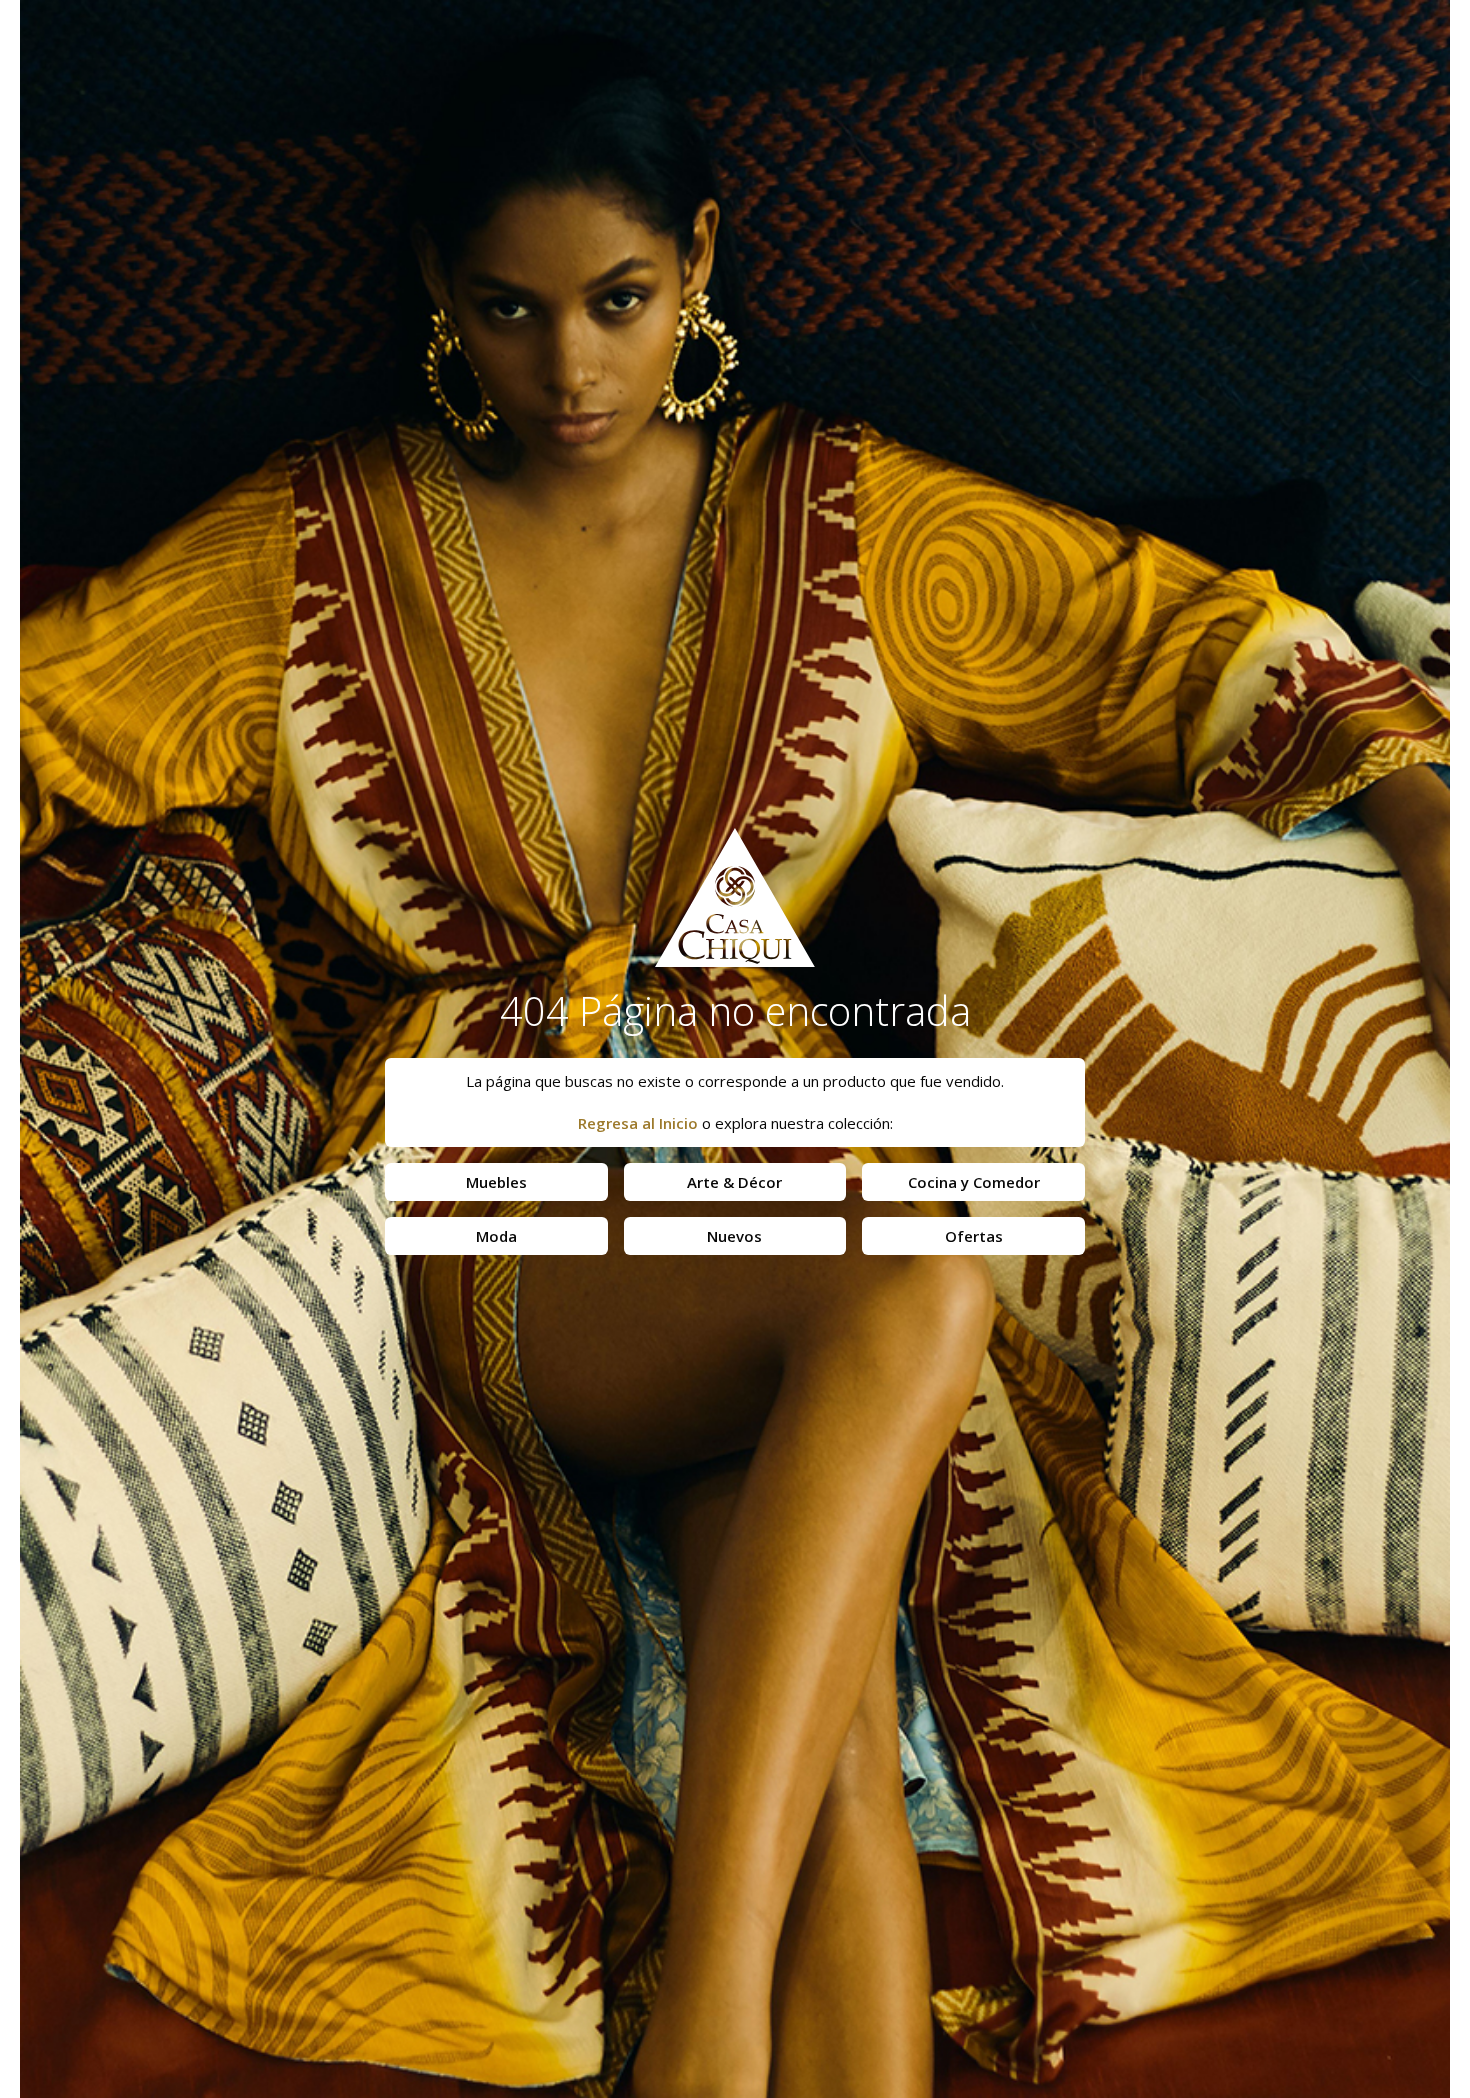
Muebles (496, 1182)
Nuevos (734, 1236)
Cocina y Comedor (974, 1182)
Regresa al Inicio (638, 1123)
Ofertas (974, 1236)
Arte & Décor (734, 1182)
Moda (496, 1236)
